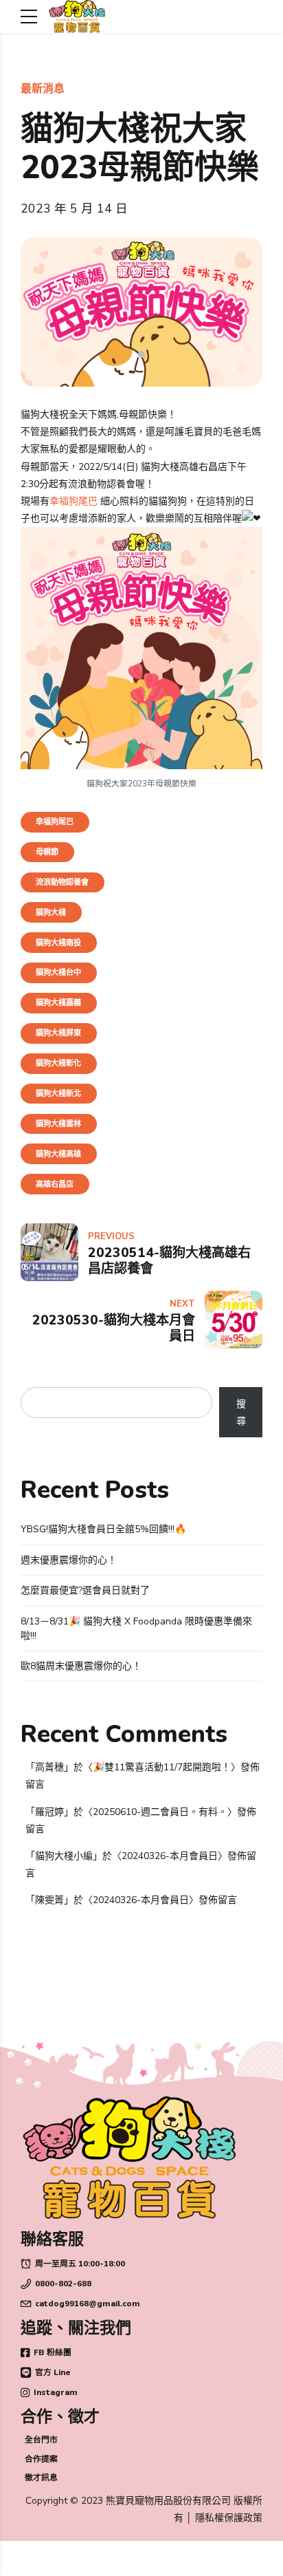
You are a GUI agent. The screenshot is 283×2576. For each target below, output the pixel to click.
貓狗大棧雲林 (58, 1124)
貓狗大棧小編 (64, 1856)
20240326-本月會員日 (170, 1856)
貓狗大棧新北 (58, 1094)
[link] (73, 501)
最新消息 (43, 89)
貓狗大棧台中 (58, 973)
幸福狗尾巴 (55, 822)
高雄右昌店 (55, 1184)
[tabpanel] (141, 312)
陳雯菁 (49, 1900)
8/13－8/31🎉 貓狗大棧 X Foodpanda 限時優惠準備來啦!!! (136, 1629)
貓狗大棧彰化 (58, 1063)
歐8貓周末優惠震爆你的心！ (81, 1666)
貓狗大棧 (51, 913)
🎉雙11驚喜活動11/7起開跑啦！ (162, 1767)
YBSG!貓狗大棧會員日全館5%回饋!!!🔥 (103, 1529)
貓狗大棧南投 (58, 943)
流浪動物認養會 (62, 882)
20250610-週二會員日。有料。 (160, 1812)
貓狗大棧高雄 (58, 1154)
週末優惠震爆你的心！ (69, 1560)
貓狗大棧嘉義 (58, 1003)
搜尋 (241, 1413)
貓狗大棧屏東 (58, 1033)
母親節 (47, 852)
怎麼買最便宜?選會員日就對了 (85, 1590)
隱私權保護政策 (229, 2518)
